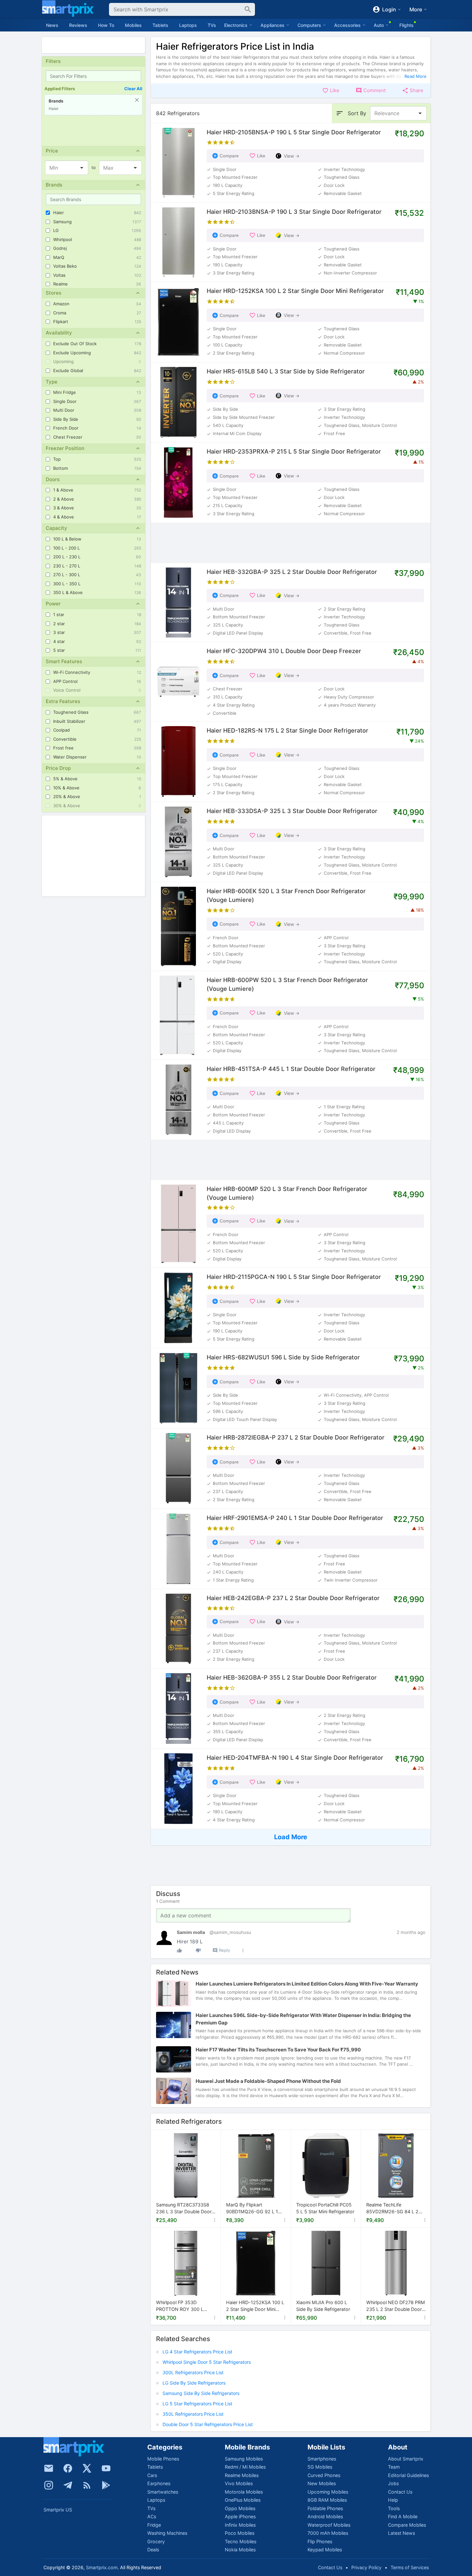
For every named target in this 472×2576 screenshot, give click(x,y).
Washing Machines (167, 2533)
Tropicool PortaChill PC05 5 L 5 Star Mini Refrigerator (325, 2208)
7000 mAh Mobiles (328, 2533)
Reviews (78, 25)
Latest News (401, 2533)
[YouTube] (106, 2468)
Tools (394, 2508)
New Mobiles (322, 2483)
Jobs (393, 2483)
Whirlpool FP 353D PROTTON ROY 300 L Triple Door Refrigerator (181, 2306)
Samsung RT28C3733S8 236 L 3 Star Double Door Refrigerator (184, 2209)
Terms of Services (410, 2567)
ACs (152, 2516)
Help (393, 2500)
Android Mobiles (325, 2516)
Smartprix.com (102, 2567)
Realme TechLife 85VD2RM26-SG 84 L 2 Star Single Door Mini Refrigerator (392, 2209)
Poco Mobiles (240, 2533)
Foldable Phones (325, 2508)
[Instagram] (49, 2485)
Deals (153, 2550)
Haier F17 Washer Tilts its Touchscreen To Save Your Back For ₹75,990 (278, 2050)
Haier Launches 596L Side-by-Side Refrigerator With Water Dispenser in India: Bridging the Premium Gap (303, 2019)
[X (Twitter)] (87, 2468)
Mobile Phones (163, 2459)
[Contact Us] (49, 2468)
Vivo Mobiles (239, 2483)
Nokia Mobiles (240, 2550)
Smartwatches (163, 2492)
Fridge (154, 2525)
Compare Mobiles (407, 2525)
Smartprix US (58, 2510)
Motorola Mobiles (244, 2492)
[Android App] (106, 2485)
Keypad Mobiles (325, 2550)
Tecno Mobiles (241, 2541)
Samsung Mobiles (244, 2459)
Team (394, 2467)
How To (106, 25)
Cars (152, 2475)
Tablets (160, 25)
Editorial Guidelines (408, 2475)
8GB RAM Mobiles (327, 2500)
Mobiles (133, 25)
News (52, 25)
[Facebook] (68, 2468)
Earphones (159, 2483)
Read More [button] (416, 76)
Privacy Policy (366, 2567)
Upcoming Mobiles (328, 2492)
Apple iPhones (240, 2516)
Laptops (188, 25)
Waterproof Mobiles (329, 2525)
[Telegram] (68, 2485)
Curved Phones (324, 2475)
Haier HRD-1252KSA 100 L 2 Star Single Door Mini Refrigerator (255, 2306)
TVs (212, 25)
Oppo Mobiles (240, 2508)
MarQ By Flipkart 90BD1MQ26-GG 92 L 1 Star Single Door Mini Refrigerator (252, 2209)
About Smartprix (406, 2459)
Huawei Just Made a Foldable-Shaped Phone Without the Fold (268, 2081)
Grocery (156, 2541)
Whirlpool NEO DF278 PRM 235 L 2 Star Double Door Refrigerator (396, 2306)
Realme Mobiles (242, 2475)
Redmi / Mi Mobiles (245, 2467)
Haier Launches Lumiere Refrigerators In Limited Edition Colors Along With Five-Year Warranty (307, 1984)
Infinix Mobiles (240, 2525)
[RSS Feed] (87, 2485)
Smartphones (322, 2459)
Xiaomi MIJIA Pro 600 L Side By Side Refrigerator (323, 2306)
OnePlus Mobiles (243, 2500)
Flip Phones (320, 2541)
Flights (406, 25)
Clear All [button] (133, 89)
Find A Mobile (403, 2516)
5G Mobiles (320, 2467)
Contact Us (400, 2492)
